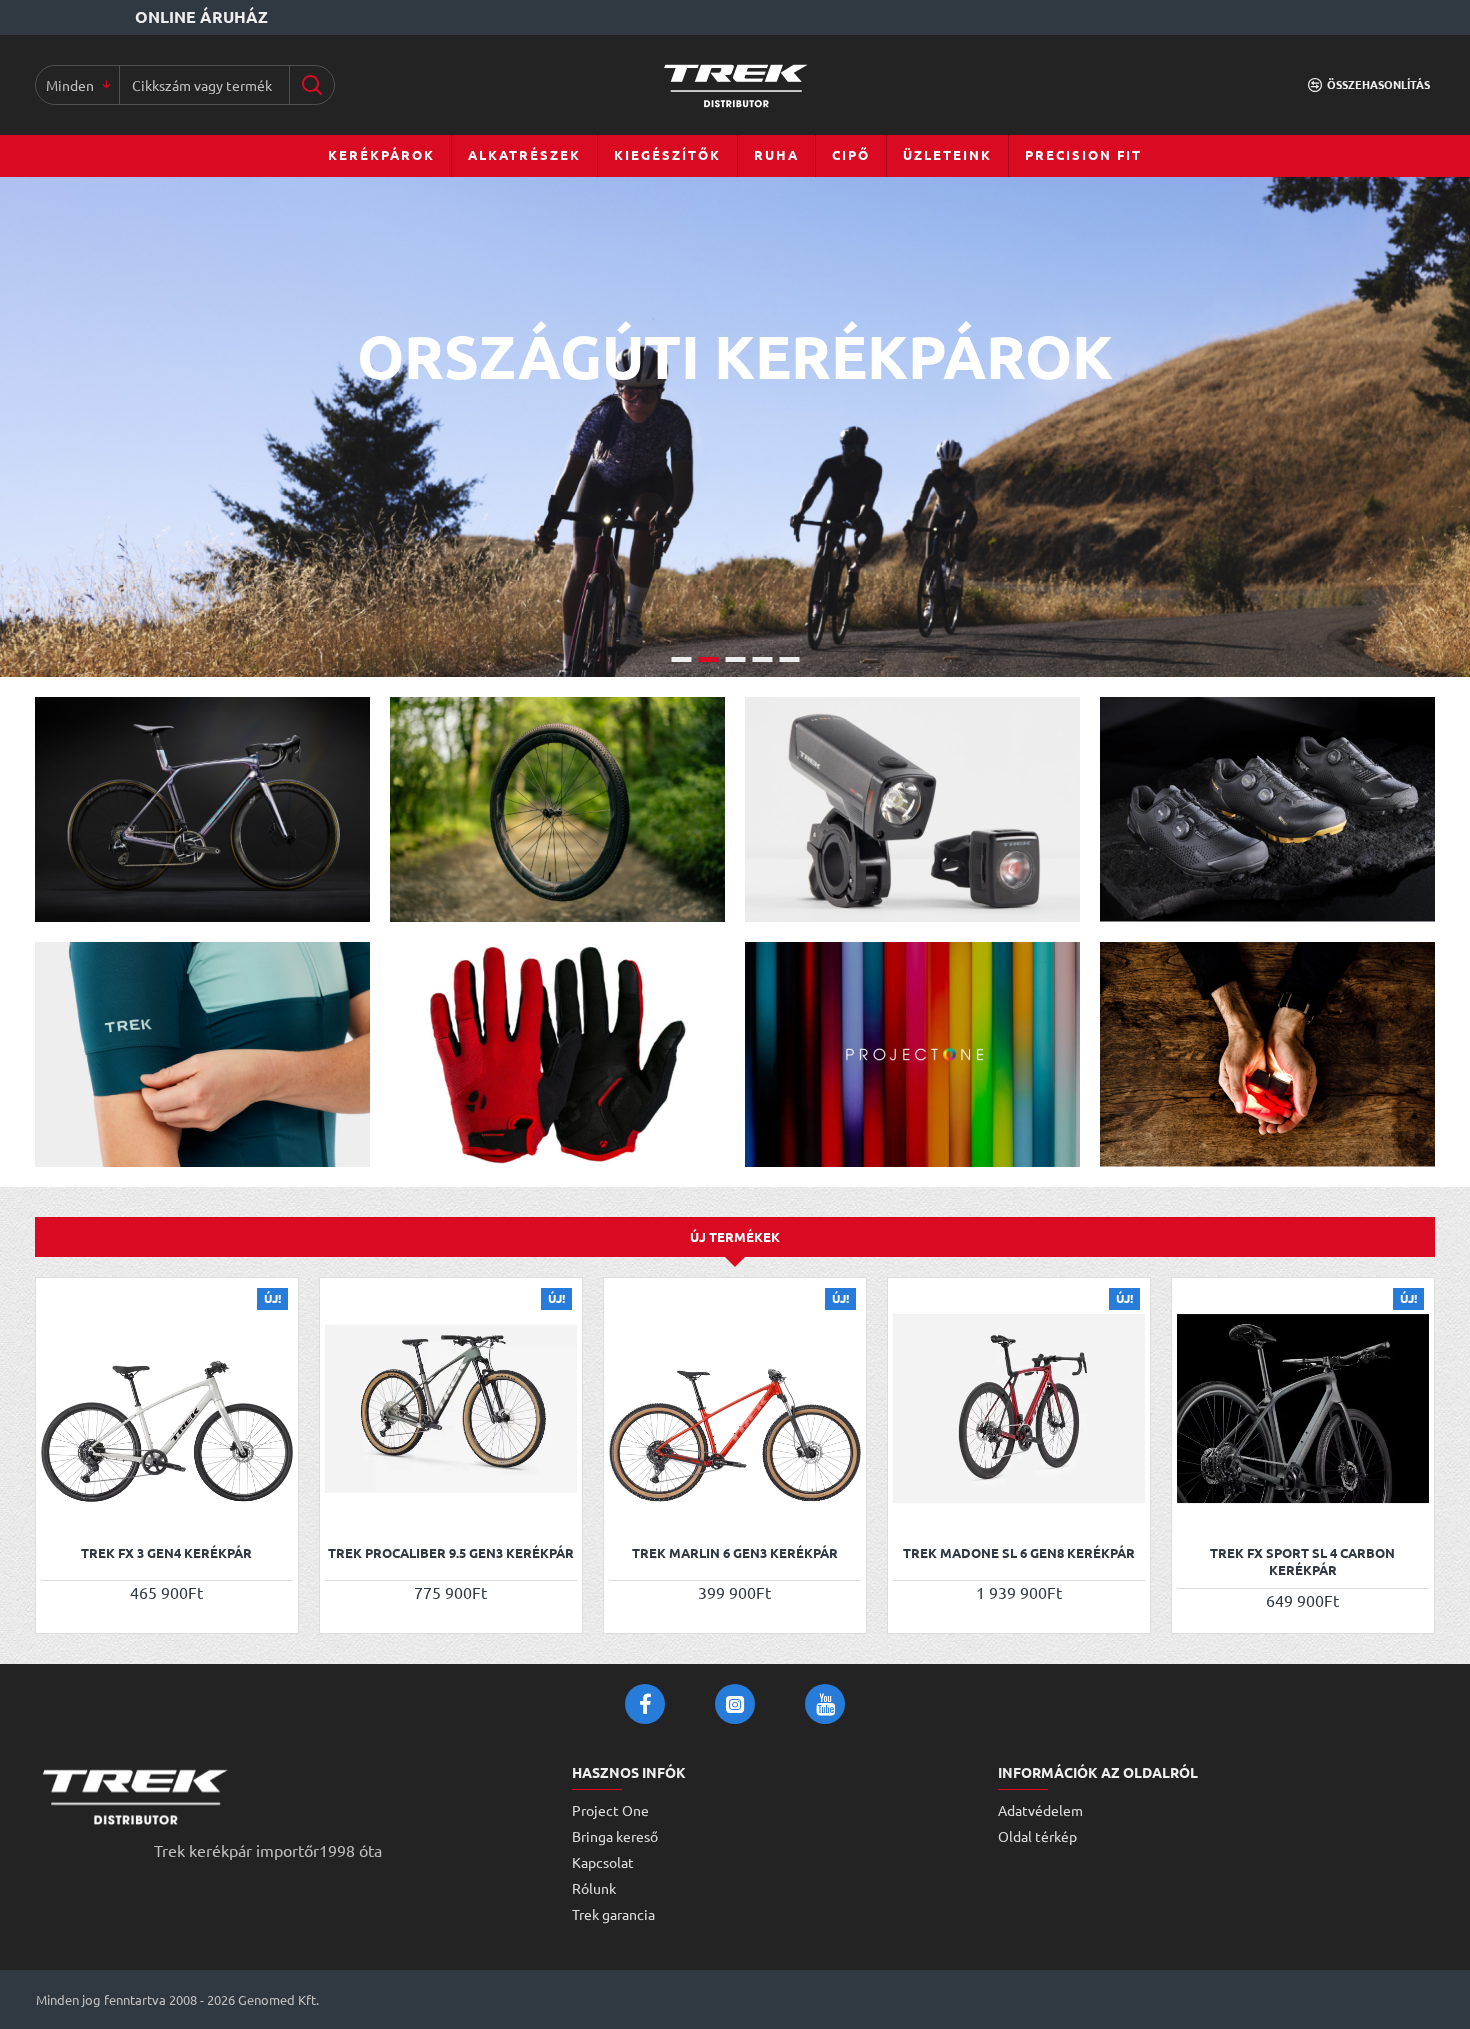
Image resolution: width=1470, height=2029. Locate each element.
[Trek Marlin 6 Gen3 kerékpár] (735, 1409)
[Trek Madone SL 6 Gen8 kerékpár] (1019, 1409)
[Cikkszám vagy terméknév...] (311, 85)
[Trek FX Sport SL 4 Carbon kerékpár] (1303, 1409)
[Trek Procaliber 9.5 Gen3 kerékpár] (451, 1409)
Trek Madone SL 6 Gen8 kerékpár (1019, 1553)
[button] (58, 1507)
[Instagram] (735, 1704)
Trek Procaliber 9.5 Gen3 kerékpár (451, 1553)
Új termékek (735, 1236)
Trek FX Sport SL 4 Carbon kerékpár (1302, 1561)
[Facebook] (645, 1704)
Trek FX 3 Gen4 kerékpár (166, 1553)
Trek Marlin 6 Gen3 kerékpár (735, 1553)
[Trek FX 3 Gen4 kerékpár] (167, 1409)
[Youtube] (825, 1704)
